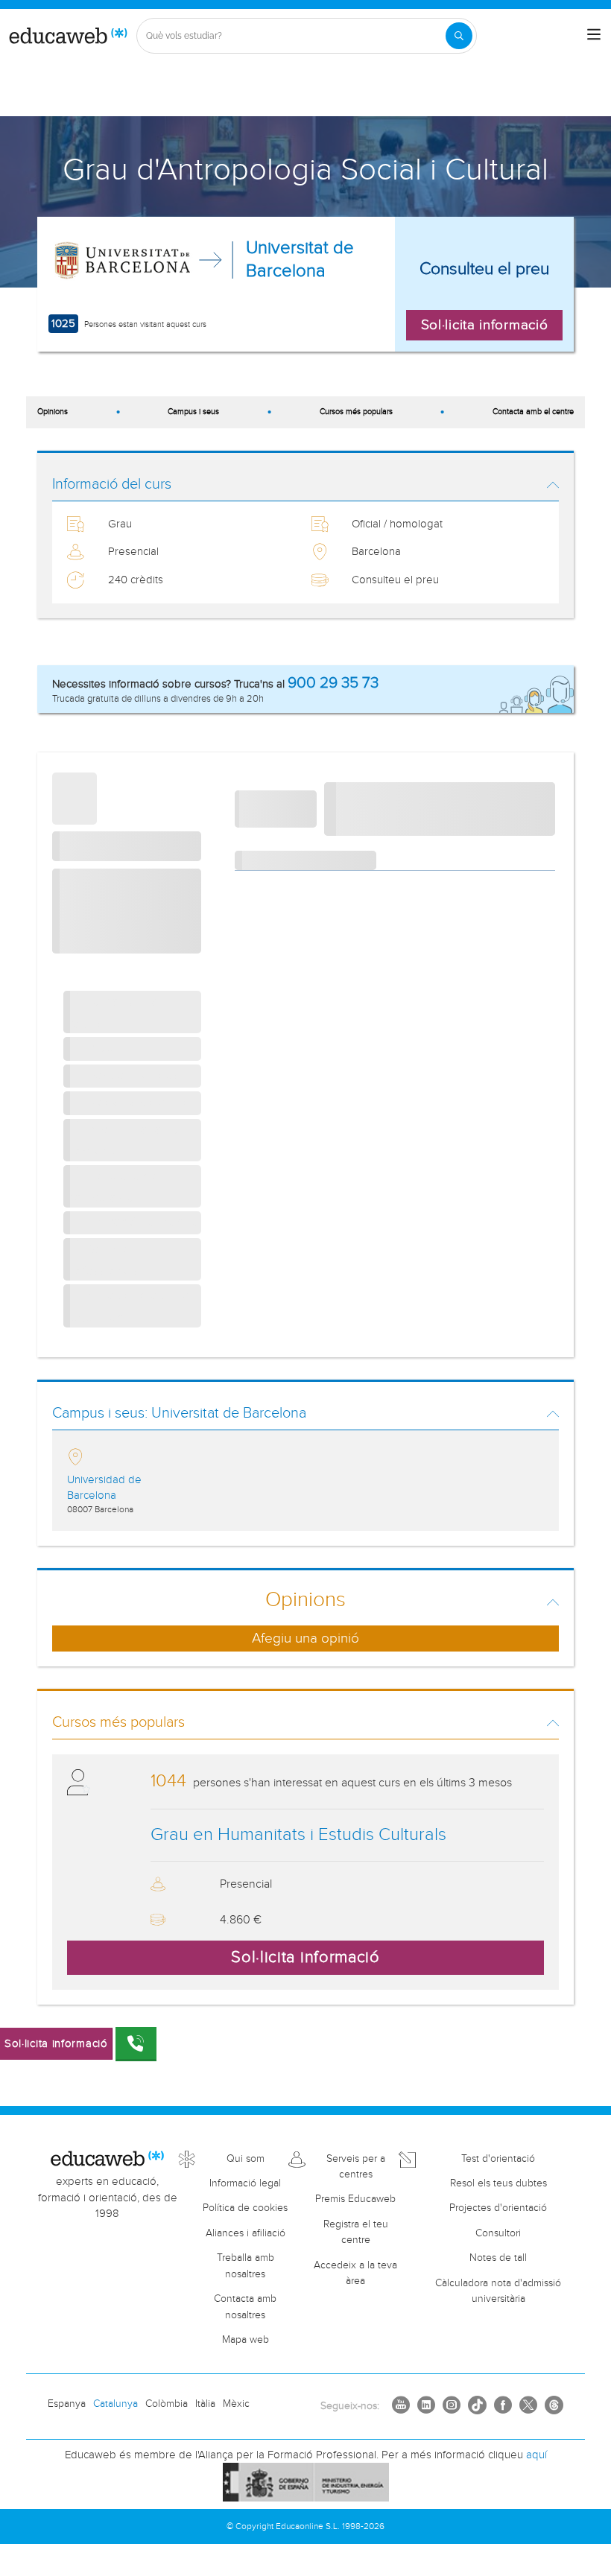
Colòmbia (167, 2404)
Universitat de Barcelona (300, 260)
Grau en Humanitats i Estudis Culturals (298, 1835)
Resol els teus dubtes (498, 2183)
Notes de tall (498, 2258)
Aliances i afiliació (246, 2233)
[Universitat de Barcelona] (123, 260)
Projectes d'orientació (498, 2208)
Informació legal (245, 2183)
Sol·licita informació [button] (485, 325)
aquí (536, 2455)
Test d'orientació (498, 2159)
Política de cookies (245, 2208)
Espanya (67, 2404)
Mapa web (246, 2340)
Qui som (246, 2159)
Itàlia (205, 2404)
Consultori (498, 2233)
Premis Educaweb (355, 2199)
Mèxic (236, 2404)
